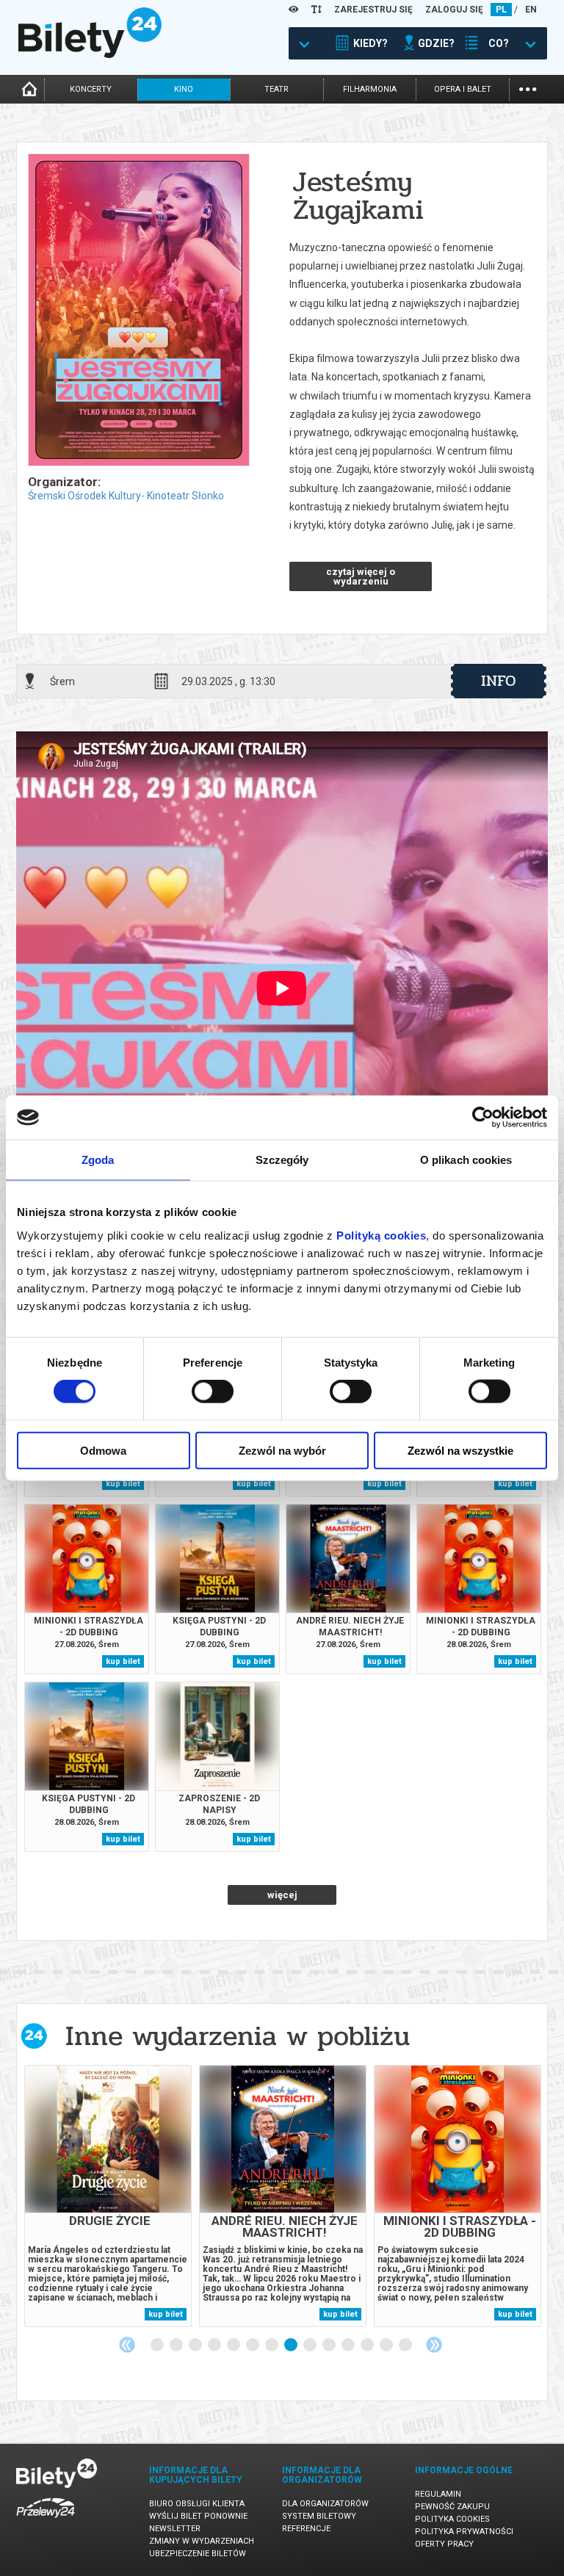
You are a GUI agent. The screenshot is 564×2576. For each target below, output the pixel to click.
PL (501, 10)
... (528, 88)
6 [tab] (253, 2345)
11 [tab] (349, 2345)
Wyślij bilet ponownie (198, 2516)
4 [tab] (215, 2345)
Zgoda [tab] (98, 1160)
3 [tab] (196, 2345)
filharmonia (370, 89)
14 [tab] (406, 2345)
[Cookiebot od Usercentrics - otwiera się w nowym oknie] (483, 1118)
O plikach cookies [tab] (466, 1160)
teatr (276, 89)
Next (434, 2345)
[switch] (213, 1392)
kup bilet (123, 1484)
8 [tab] (292, 2345)
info (499, 681)
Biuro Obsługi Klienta (197, 2504)
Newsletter (175, 2529)
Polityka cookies (452, 2519)
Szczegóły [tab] (282, 1160)
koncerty (91, 89)
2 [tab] (177, 2345)
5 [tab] (234, 2345)
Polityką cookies (381, 1235)
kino (184, 89)
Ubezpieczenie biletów (198, 2554)
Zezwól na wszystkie (460, 1450)
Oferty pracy (444, 2544)
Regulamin (438, 2494)
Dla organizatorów (325, 2504)
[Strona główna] (90, 54)
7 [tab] (272, 2345)
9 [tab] (311, 2345)
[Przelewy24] (46, 2521)
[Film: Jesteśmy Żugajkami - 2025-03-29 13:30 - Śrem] (138, 311)
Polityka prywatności (464, 2532)
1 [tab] (158, 2345)
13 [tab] (387, 2345)
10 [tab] (330, 2345)
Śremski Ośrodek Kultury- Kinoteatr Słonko (126, 496)
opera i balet (463, 89)
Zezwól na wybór (282, 1450)
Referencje (306, 2529)
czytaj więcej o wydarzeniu (361, 576)
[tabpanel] (108, 2196)
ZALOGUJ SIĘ (454, 10)
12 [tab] (368, 2345)
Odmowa (103, 1450)
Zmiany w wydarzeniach (202, 2541)
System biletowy (319, 2516)
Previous (127, 2345)
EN (531, 10)
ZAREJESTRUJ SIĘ (373, 10)
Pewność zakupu (452, 2507)
